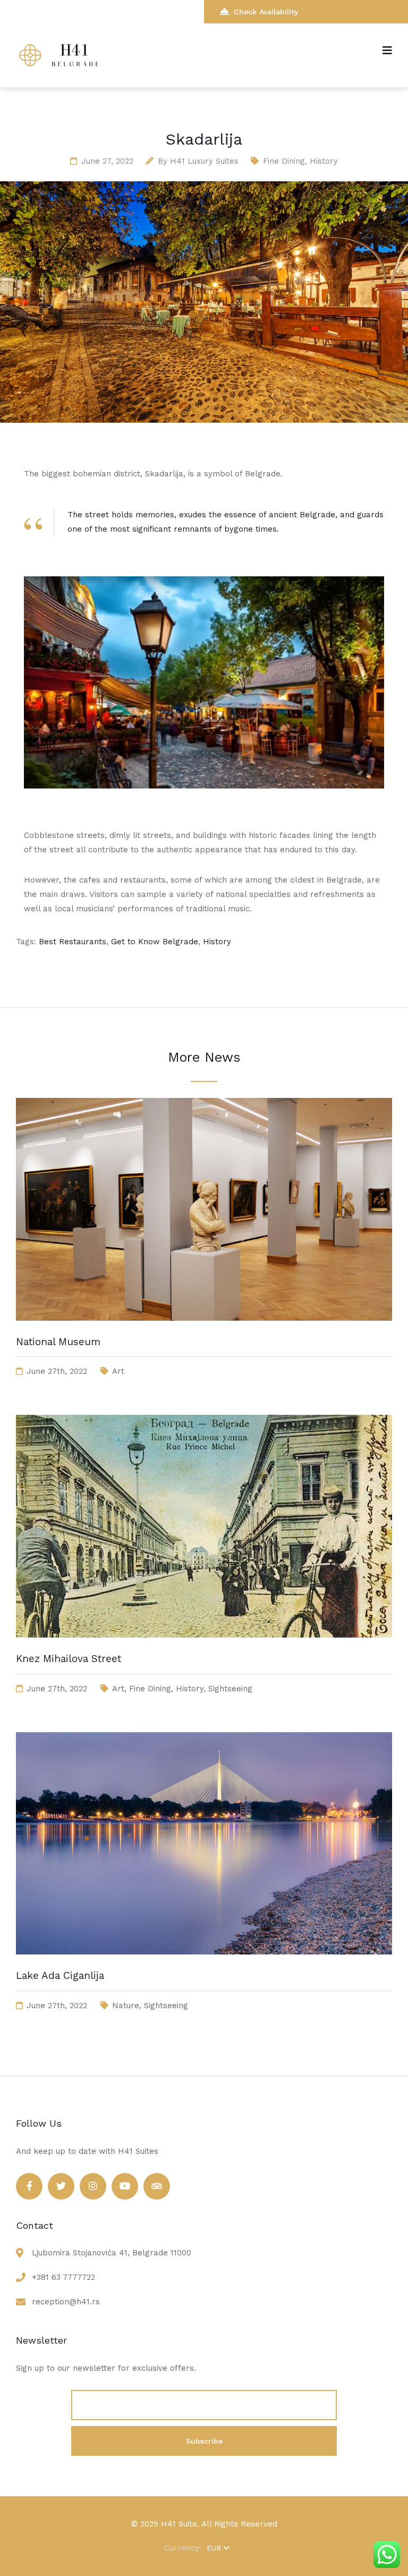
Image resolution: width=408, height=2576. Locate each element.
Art (118, 1371)
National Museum (58, 1342)
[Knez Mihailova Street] (204, 1648)
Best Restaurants (73, 942)
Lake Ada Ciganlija (60, 1975)
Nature (126, 2006)
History (324, 161)
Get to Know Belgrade (155, 942)
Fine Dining (284, 161)
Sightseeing (230, 1689)
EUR (214, 2548)
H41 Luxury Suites (204, 161)
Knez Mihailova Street (69, 1659)
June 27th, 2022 (57, 1371)
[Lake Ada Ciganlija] (204, 1965)
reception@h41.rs (66, 2302)
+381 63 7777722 (63, 2277)
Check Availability (266, 12)
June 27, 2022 (107, 161)
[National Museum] (204, 1331)
